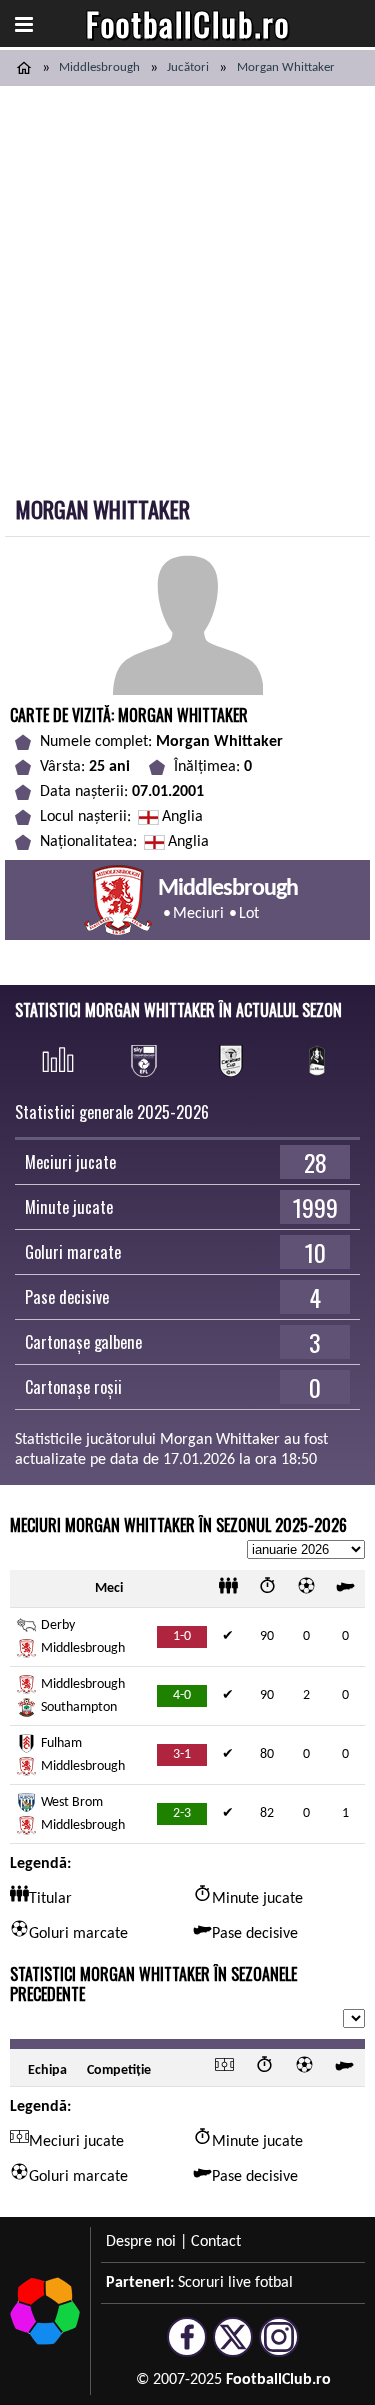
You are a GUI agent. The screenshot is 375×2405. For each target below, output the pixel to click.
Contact (216, 2242)
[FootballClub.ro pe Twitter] (233, 2348)
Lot (249, 914)
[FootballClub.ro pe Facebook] (187, 2348)
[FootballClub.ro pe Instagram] (279, 2348)
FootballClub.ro (188, 23)
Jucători (188, 67)
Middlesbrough (99, 67)
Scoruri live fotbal (235, 2283)
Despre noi (141, 2242)
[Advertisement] (187, 283)
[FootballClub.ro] (24, 68)
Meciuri (198, 914)
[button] (24, 24)
